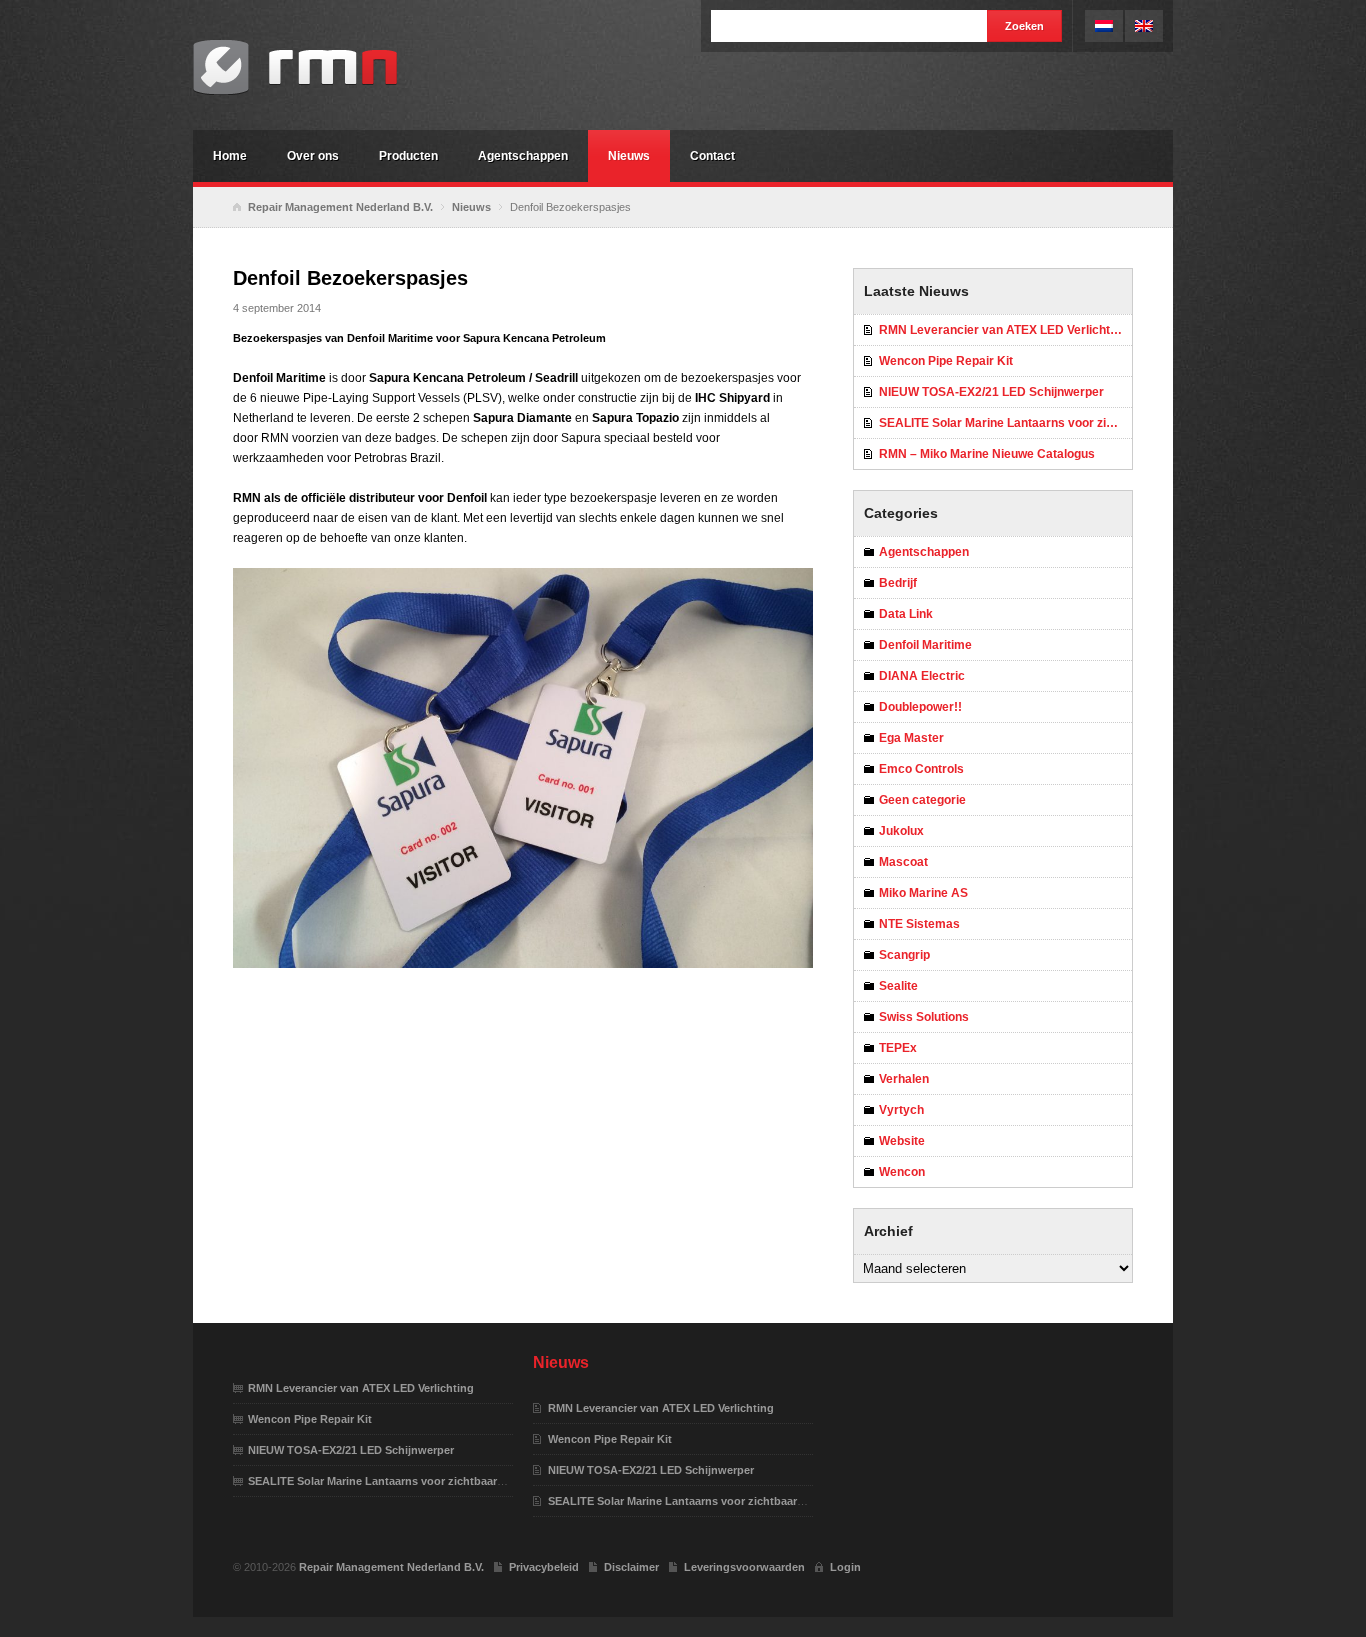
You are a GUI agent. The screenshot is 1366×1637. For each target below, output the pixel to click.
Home (230, 156)
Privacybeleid (544, 1567)
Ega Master (911, 738)
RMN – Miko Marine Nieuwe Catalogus (987, 454)
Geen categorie (922, 800)
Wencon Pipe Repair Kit (946, 361)
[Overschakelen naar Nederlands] (1104, 26)
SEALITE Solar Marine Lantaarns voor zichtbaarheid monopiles (1005, 423)
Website (902, 1141)
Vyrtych (901, 1110)
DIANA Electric (922, 676)
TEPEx (898, 1048)
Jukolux (901, 831)
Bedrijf (898, 583)
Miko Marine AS (923, 893)
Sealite (898, 986)
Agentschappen (523, 156)
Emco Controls (921, 769)
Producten (408, 156)
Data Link (906, 614)
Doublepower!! (920, 707)
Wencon (902, 1172)
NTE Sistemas (919, 924)
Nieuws (629, 156)
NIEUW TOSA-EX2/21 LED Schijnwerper (991, 392)
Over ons (313, 156)
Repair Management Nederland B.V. (343, 67)
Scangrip (904, 955)
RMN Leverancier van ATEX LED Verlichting (1003, 330)
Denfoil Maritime (925, 645)
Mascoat (903, 862)
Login (845, 1567)
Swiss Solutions (924, 1017)
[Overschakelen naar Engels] (1144, 26)
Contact (712, 156)
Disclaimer (631, 1567)
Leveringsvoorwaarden (744, 1567)
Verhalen (904, 1079)
